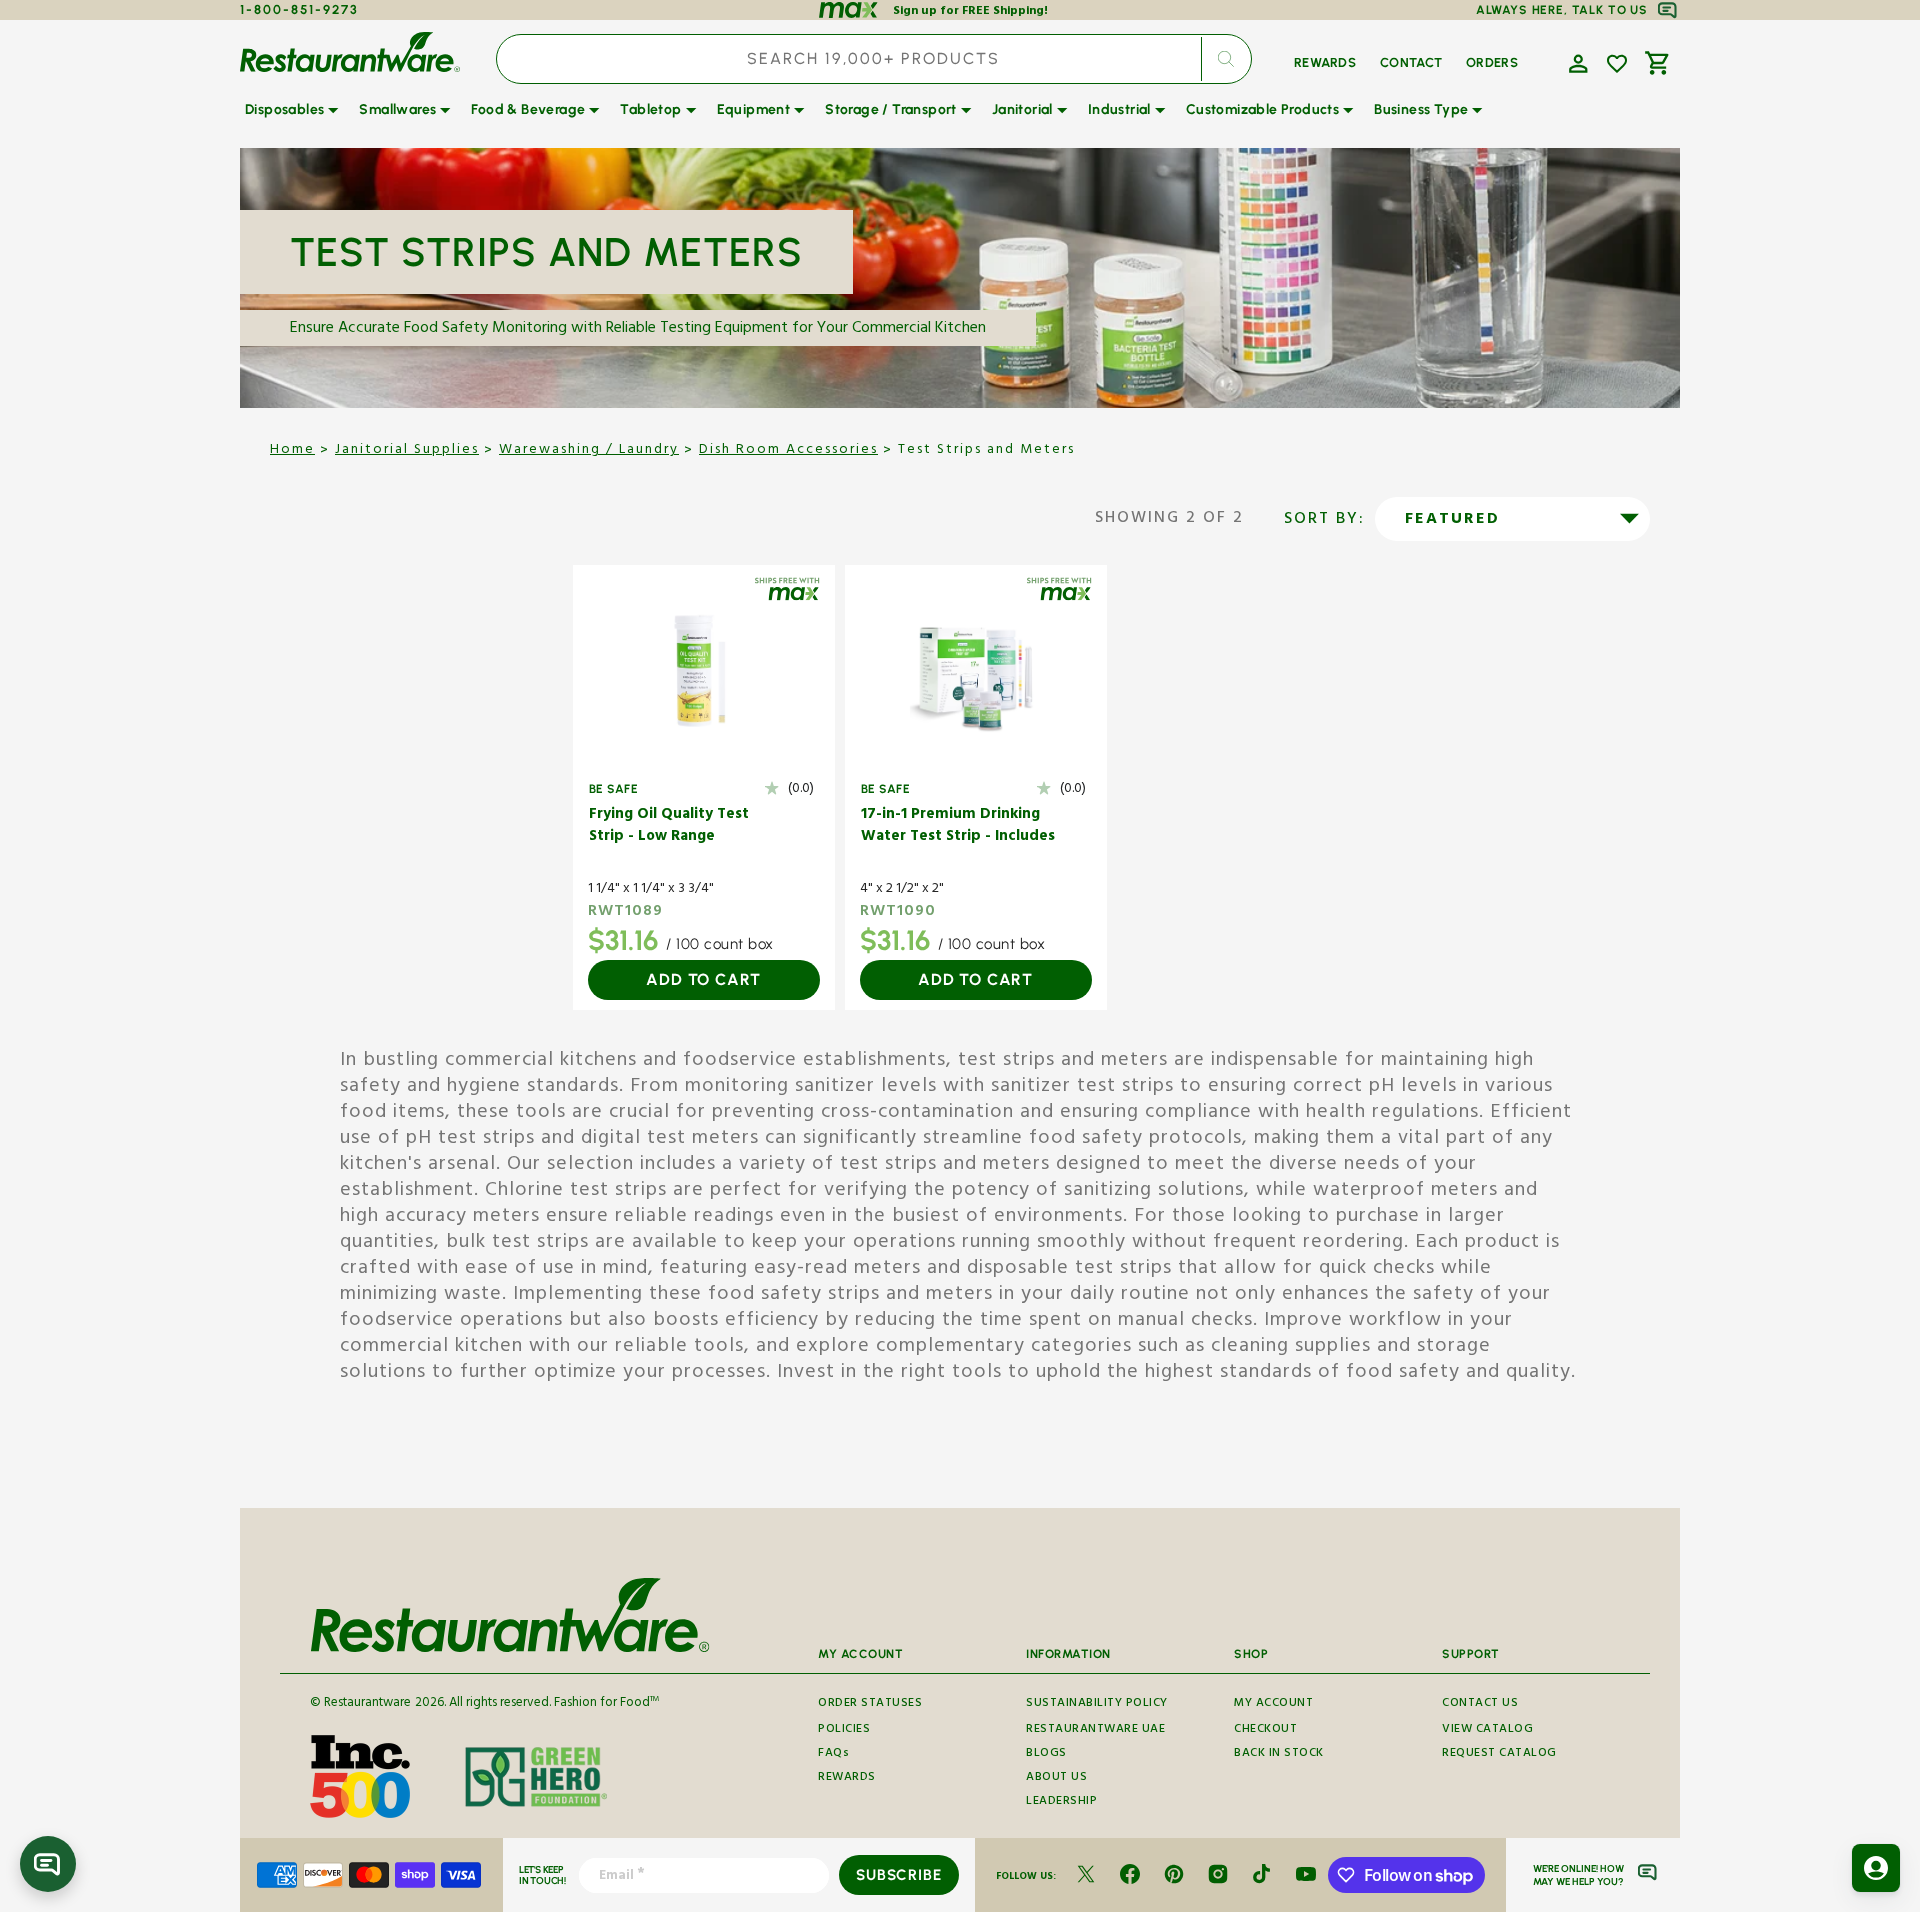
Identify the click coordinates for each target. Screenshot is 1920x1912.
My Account (1273, 1705)
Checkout (1265, 1730)
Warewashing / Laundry (589, 451)
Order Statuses (870, 1705)
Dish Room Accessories (788, 451)
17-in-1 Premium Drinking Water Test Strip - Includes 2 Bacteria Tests (958, 827)
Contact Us (1480, 1705)
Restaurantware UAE (1095, 1730)
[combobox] (874, 59)
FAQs (833, 1754)
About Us (1056, 1778)
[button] (1576, 62)
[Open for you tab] (1876, 1868)
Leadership (1061, 1802)
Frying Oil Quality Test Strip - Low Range (669, 827)
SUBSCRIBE (898, 1875)
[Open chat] (48, 1864)
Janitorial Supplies (407, 451)
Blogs (1046, 1754)
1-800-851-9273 (299, 9)
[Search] (1226, 59)
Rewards (847, 1778)
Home (292, 451)
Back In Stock (1279, 1754)
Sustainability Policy (1097, 1705)
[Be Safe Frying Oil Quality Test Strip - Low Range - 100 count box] (704, 669)
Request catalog (1499, 1754)
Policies (844, 1730)
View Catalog (1487, 1730)
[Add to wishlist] (1617, 64)
